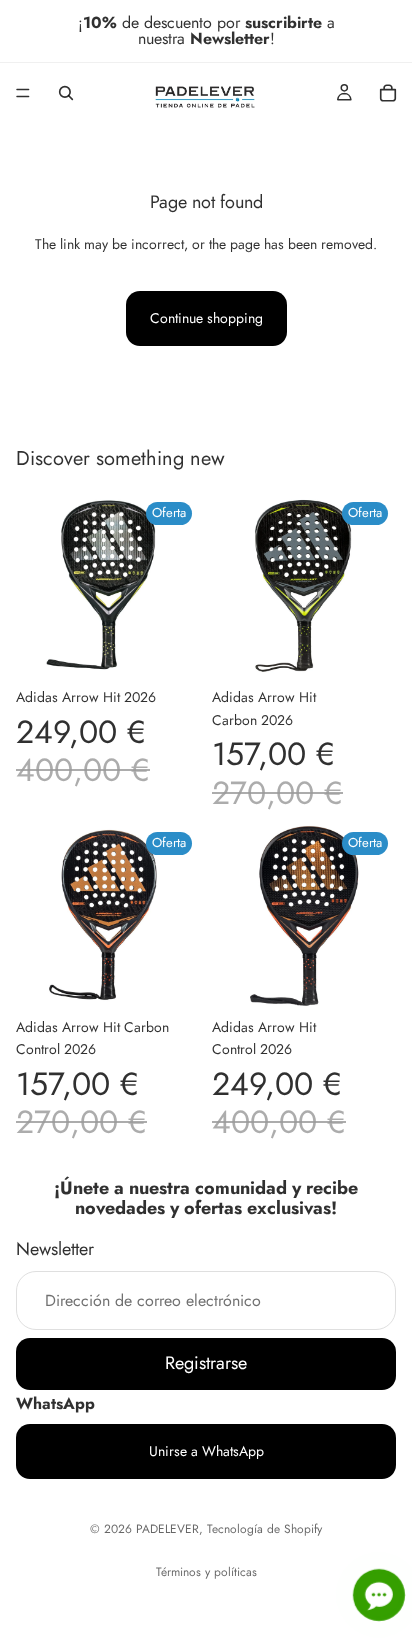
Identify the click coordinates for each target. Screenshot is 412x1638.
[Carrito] (388, 93)
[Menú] (23, 93)
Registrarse (206, 1363)
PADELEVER (167, 1529)
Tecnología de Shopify (264, 1529)
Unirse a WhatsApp (206, 1451)
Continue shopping (206, 318)
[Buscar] (66, 93)
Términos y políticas (206, 1572)
